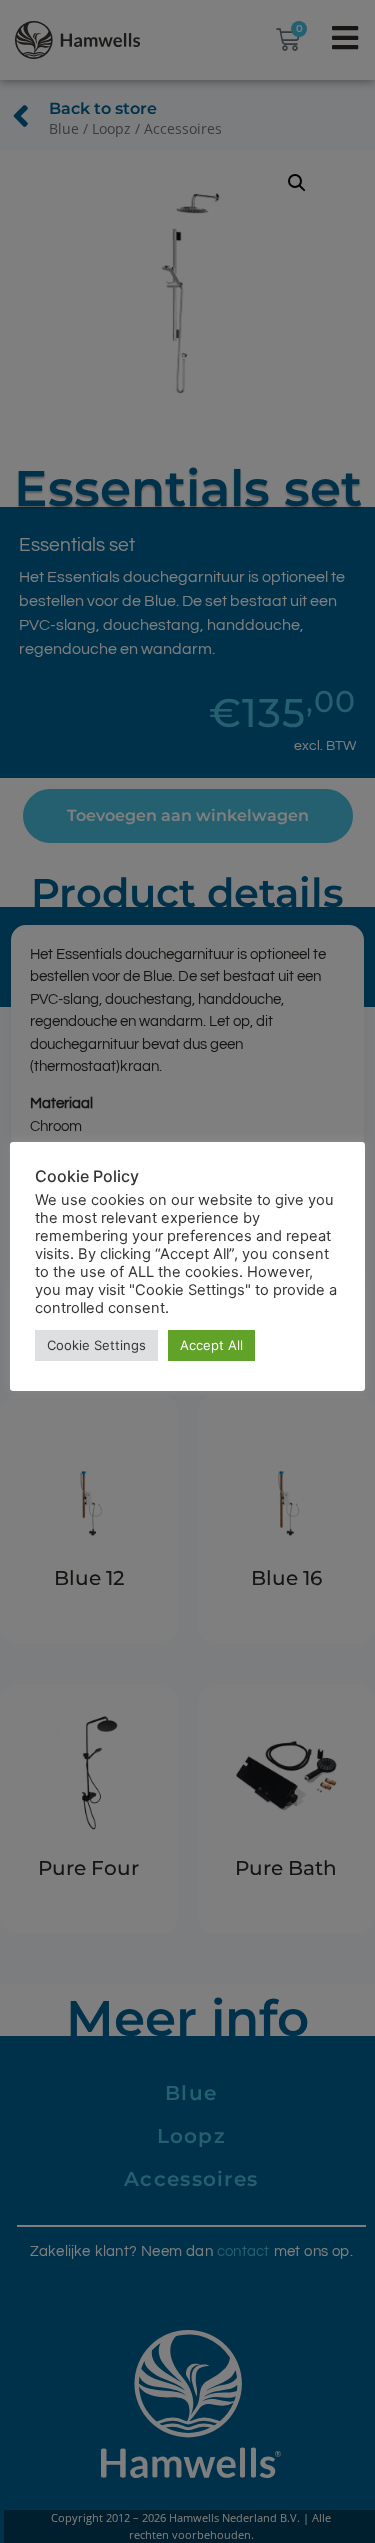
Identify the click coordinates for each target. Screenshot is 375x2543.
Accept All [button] (211, 1345)
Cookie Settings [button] (96, 1345)
